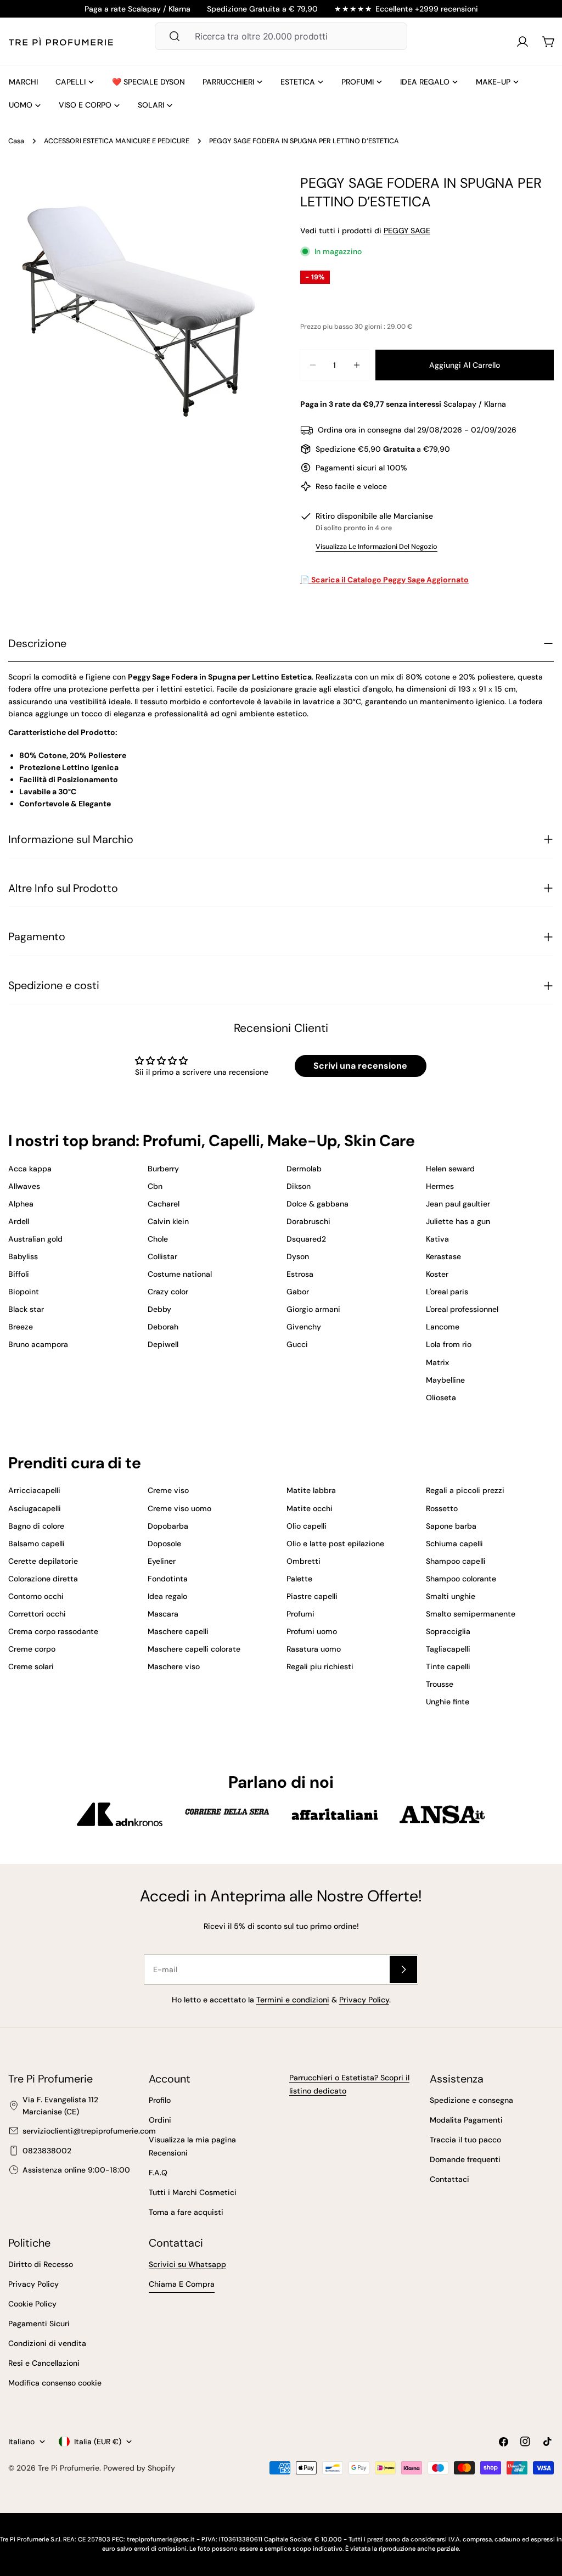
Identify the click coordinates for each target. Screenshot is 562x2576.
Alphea (21, 1204)
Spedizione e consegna (471, 2100)
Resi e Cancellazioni (44, 2363)
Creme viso (168, 1490)
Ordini (160, 2120)
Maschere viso (174, 1666)
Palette (299, 1579)
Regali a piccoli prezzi (465, 1490)
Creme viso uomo (179, 1508)
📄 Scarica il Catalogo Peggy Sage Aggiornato (384, 580)
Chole (158, 1239)
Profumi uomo (312, 1631)
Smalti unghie (451, 1596)
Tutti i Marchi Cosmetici (193, 2192)
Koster (437, 1274)
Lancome (443, 1327)
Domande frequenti (465, 2159)
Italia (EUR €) (98, 2442)
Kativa (437, 1239)
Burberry (163, 1169)
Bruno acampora (38, 1344)
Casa (16, 141)
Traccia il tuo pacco (465, 2140)
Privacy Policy (364, 2000)
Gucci (297, 1344)
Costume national (180, 1274)
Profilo (160, 2100)
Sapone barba (451, 1526)
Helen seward (450, 1169)
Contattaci (449, 2179)
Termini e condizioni (293, 2000)
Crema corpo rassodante (53, 1631)
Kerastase (443, 1256)
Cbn (155, 1186)
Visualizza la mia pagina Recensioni (192, 2146)
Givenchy (304, 1327)
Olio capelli (307, 1526)
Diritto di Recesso (41, 2264)
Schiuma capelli (454, 1544)
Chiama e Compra (182, 2284)
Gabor (298, 1292)
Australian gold (35, 1239)
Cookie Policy (32, 2304)
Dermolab (304, 1169)
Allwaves (24, 1186)
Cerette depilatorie (43, 1561)
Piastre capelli (312, 1596)
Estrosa (300, 1274)
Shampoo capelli (456, 1561)
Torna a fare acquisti (186, 2212)
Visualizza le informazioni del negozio (376, 547)
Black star (26, 1309)
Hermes (440, 1186)
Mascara (163, 1614)
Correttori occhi (37, 1614)
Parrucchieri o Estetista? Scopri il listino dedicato (349, 2084)
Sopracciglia (448, 1631)
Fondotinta (168, 1579)
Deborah (163, 1327)
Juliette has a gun (458, 1221)
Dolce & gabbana (317, 1204)
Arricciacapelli (34, 1490)
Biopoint (24, 1292)
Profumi (300, 1614)
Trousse (440, 1684)
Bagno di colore (36, 1526)
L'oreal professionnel (462, 1309)
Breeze (21, 1327)
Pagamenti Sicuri (39, 2324)
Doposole (164, 1544)
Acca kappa (30, 1169)
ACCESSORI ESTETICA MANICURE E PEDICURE (117, 141)
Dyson (298, 1256)
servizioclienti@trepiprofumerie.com (89, 2131)
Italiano (21, 2442)
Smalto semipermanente (471, 1614)
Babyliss (23, 1256)
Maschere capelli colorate (194, 1649)
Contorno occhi (36, 1596)
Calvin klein (168, 1221)
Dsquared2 (306, 1239)
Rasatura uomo (314, 1649)
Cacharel (164, 1204)
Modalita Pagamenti (466, 2120)
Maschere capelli (178, 1631)
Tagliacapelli (448, 1649)
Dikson (299, 1186)
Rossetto (442, 1508)
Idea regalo (167, 1596)
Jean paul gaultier (458, 1204)
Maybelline (445, 1380)
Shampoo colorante (461, 1579)
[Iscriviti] (403, 1969)
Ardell (19, 1221)
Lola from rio (449, 1344)
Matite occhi (310, 1508)
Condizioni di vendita (47, 2343)
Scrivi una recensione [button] (360, 1066)
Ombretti (304, 1561)
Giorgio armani (313, 1309)
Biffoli (19, 1274)
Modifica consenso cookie (55, 2383)
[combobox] (281, 36)
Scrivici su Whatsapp (187, 2264)
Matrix (437, 1362)
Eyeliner (162, 1561)
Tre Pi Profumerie (69, 2468)
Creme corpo (32, 1649)
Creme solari (31, 1666)
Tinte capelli (448, 1666)
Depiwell (163, 1344)
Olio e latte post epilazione (335, 1544)
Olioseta (441, 1398)
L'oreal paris (447, 1292)
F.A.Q (158, 2173)
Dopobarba (168, 1526)
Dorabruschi (308, 1221)
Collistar (162, 1256)
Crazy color (168, 1292)
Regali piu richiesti (320, 1666)
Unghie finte (448, 1702)
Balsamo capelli (36, 1544)
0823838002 (47, 2151)
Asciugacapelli (35, 1508)
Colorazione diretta (43, 1579)
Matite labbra (311, 1490)
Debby (159, 1309)
